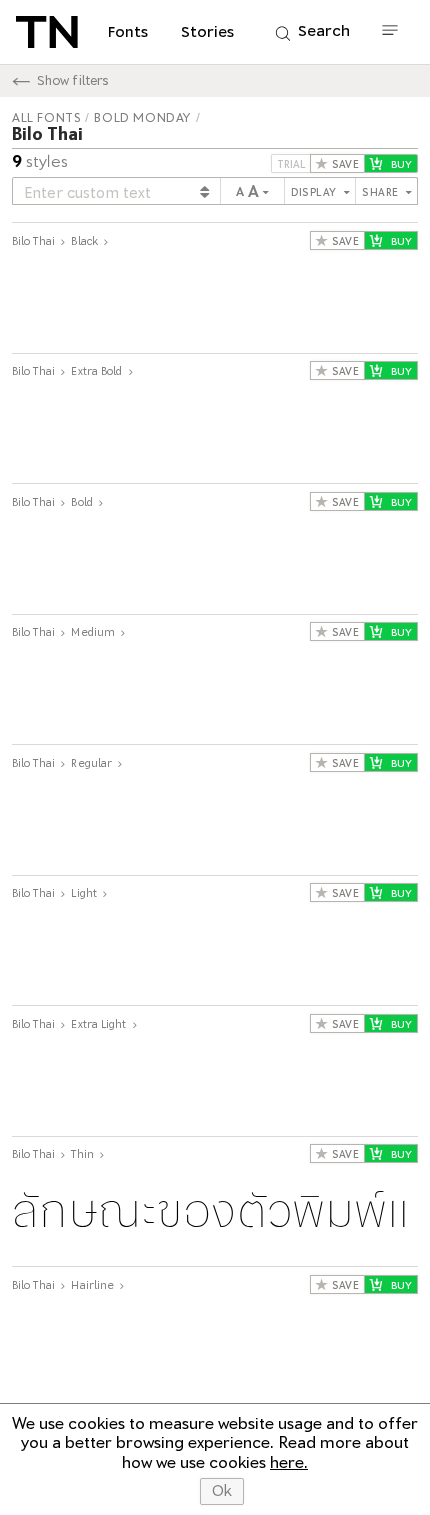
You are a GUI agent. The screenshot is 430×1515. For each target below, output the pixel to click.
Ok (222, 1491)
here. (289, 1462)
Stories (207, 32)
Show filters (73, 80)
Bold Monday (142, 117)
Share (382, 192)
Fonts (128, 32)
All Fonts (46, 117)
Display (315, 192)
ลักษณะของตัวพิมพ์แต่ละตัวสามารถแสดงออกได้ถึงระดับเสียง (215, 301)
